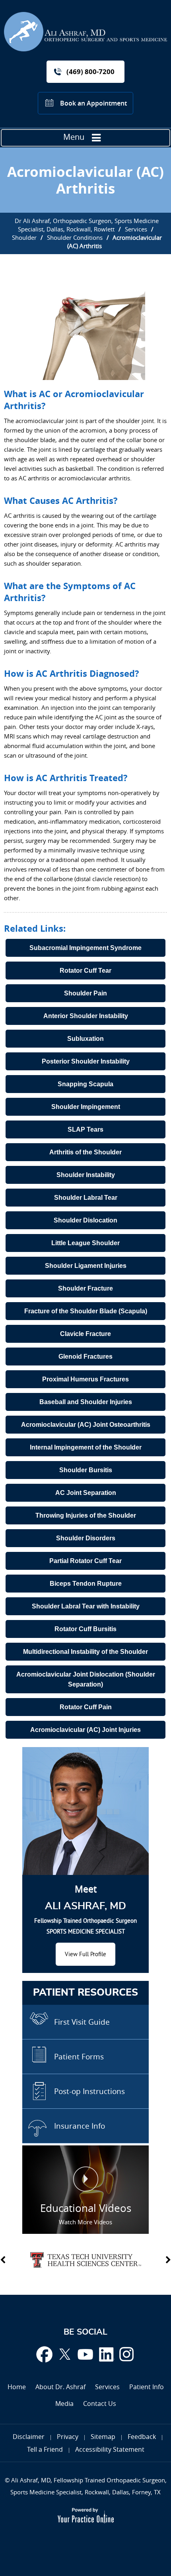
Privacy (68, 2437)
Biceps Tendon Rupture (86, 1584)
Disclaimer (29, 2437)
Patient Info (147, 2387)
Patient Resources (85, 1993)
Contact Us (100, 2404)
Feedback (142, 2437)
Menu (74, 137)
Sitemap (103, 2437)
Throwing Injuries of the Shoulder (86, 1515)
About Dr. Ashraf (60, 2387)
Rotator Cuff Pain (86, 1707)
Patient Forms (79, 2057)
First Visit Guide (82, 2022)
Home (17, 2387)
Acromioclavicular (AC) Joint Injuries (85, 1730)
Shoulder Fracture (85, 1288)
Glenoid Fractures (85, 1357)
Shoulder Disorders (86, 1538)
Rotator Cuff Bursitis (85, 1629)
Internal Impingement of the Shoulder (86, 1447)
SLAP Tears (85, 1129)
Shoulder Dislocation (85, 1220)
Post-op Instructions (89, 2091)
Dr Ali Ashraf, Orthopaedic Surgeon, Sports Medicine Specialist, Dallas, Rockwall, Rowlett (87, 225)
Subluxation (85, 1039)
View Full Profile (85, 1954)
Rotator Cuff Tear (85, 971)
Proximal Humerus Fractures (85, 1379)
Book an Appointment (93, 103)
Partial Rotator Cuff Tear (85, 1561)
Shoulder (24, 237)
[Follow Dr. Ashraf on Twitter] (65, 2354)
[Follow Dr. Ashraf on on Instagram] (127, 2354)
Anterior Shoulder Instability (86, 1016)
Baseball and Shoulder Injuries (86, 1402)
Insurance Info (80, 2126)
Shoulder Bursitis (86, 1470)
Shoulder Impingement (86, 1107)
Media (64, 2404)
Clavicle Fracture (85, 1334)
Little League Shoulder (85, 1243)
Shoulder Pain (85, 993)
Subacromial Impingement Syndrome (85, 948)
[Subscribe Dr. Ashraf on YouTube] (85, 2354)
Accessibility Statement (110, 2449)
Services (136, 229)
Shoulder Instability (86, 1175)
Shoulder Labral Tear (86, 1198)
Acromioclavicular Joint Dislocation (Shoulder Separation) (86, 1679)
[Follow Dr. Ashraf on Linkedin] (106, 2354)
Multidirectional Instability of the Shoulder (85, 1652)
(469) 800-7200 (90, 72)
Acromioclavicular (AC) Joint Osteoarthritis (86, 1425)
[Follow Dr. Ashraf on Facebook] (44, 2354)
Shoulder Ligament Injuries (86, 1266)
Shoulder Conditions (75, 237)
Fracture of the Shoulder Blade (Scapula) (86, 1311)
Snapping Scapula (85, 1084)
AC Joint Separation (86, 1493)
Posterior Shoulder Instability (86, 1061)
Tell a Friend (45, 2449)
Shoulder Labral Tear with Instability (86, 1606)
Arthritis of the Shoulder (85, 1152)
